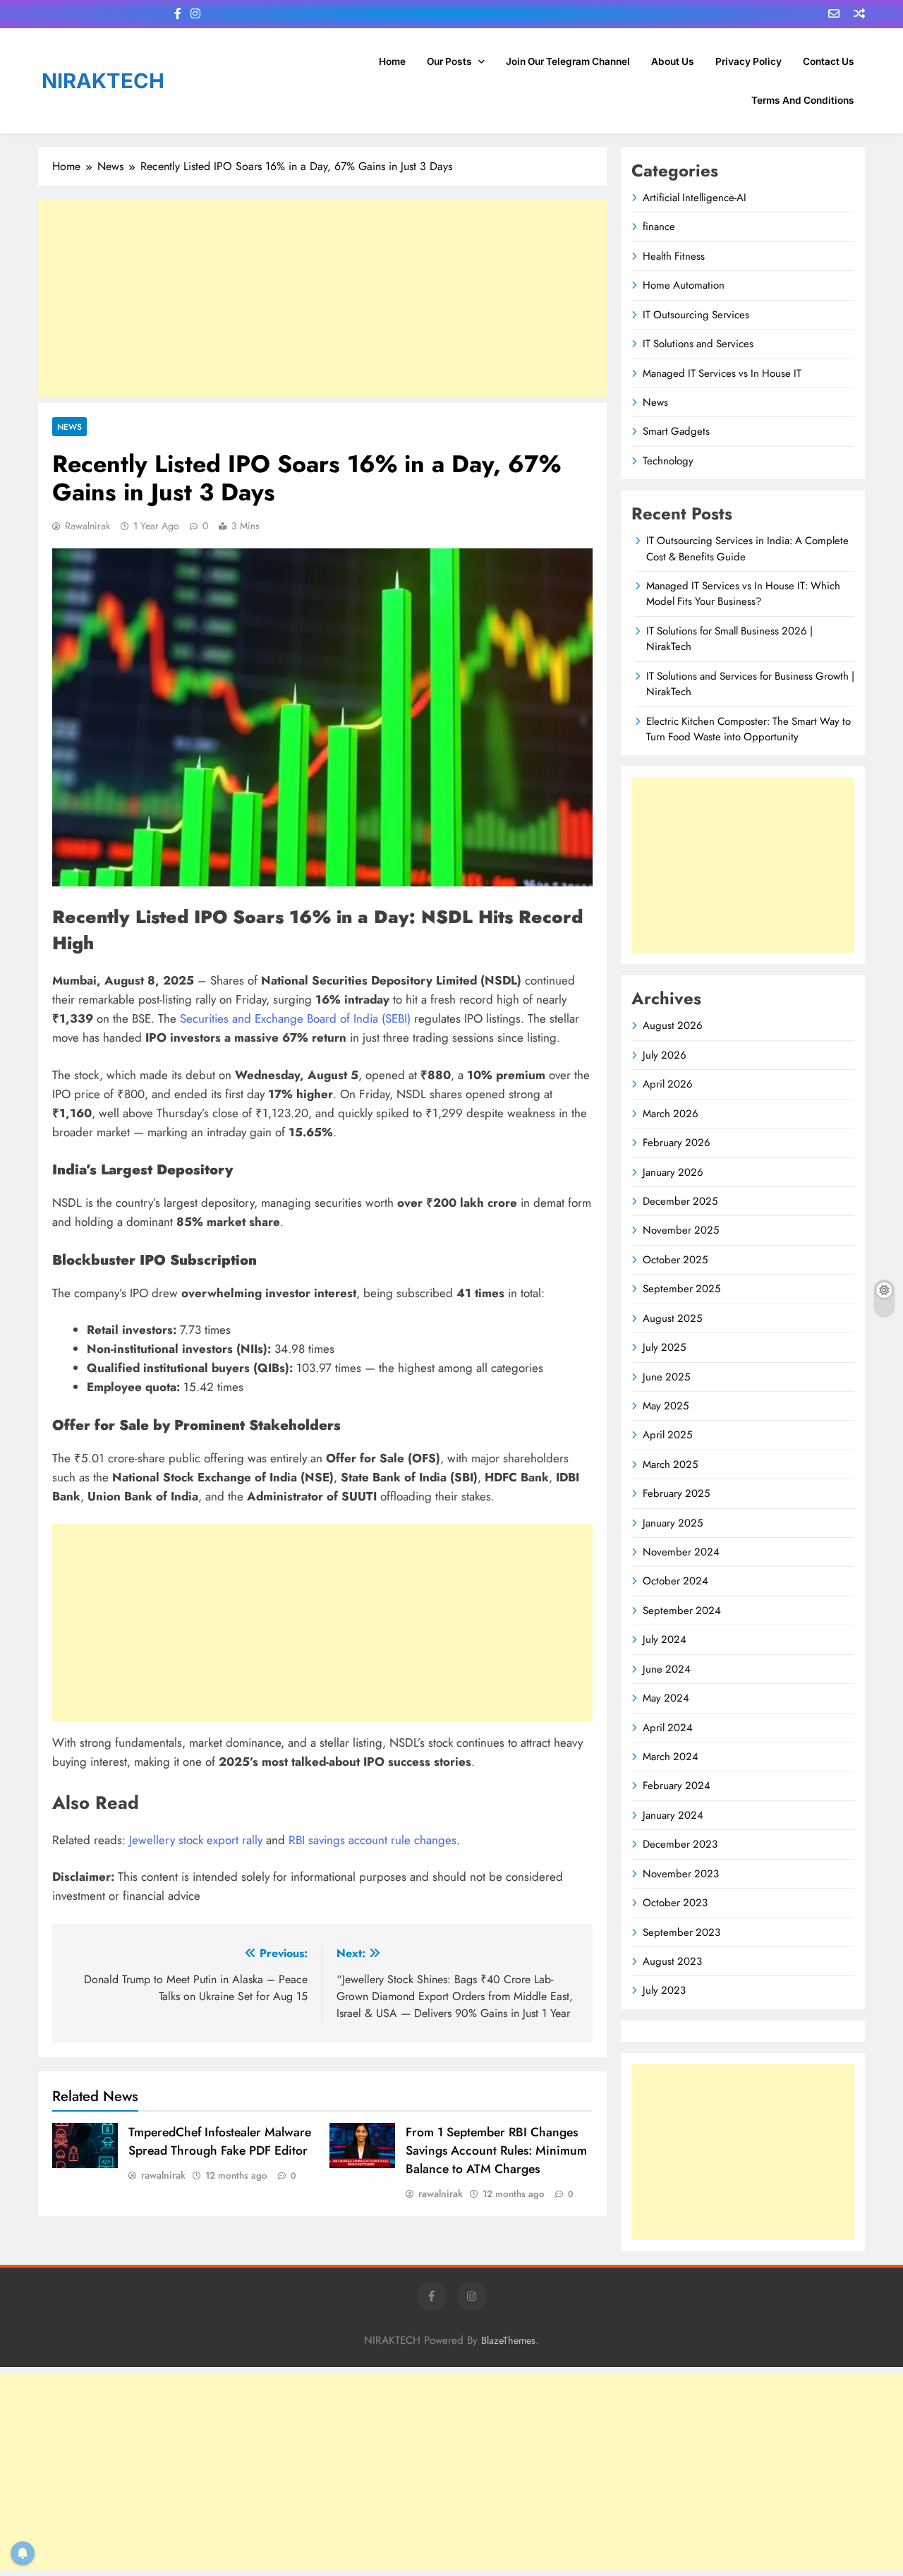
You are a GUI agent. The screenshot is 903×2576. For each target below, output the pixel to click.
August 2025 (672, 1318)
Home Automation (684, 285)
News (69, 427)
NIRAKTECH (103, 81)
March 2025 (670, 1464)
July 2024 (665, 1639)
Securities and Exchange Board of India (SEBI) (295, 1018)
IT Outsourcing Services (696, 315)
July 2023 (664, 1990)
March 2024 (671, 1757)
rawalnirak (87, 526)
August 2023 (672, 1961)
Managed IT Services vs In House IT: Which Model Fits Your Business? (743, 594)
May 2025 (666, 1406)
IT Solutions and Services (698, 344)
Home (392, 61)
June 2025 (666, 1377)
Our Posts (449, 61)
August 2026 (673, 1025)
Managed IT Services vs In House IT (722, 373)
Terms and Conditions (803, 100)
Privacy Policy (749, 61)
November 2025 (681, 1230)
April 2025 (667, 1435)
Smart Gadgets (676, 431)
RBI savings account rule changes (372, 1840)
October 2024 (675, 1581)
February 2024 (677, 1786)
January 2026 (673, 1172)
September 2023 (681, 1932)
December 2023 (680, 1844)
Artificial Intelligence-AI (695, 198)
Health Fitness (674, 256)
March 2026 (671, 1114)
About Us (673, 61)
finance (659, 227)
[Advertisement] (322, 299)
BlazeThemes (508, 2340)
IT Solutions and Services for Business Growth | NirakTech (750, 684)
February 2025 (676, 1493)
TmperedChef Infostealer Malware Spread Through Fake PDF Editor (220, 2141)
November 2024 (681, 1552)
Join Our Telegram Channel (568, 61)
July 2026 (665, 1055)
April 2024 (668, 1728)
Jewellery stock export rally (196, 1840)
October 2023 (675, 1903)
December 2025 (680, 1201)
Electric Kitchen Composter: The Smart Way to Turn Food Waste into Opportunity (749, 729)
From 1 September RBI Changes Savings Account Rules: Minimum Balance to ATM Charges (496, 2150)
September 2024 (682, 1611)
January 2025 (673, 1523)
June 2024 (667, 1669)
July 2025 (664, 1347)
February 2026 (677, 1143)
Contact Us (829, 61)
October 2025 (675, 1260)
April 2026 (668, 1084)
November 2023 (681, 1874)
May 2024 (666, 1698)
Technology (668, 461)
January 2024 (673, 1815)
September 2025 (681, 1289)
